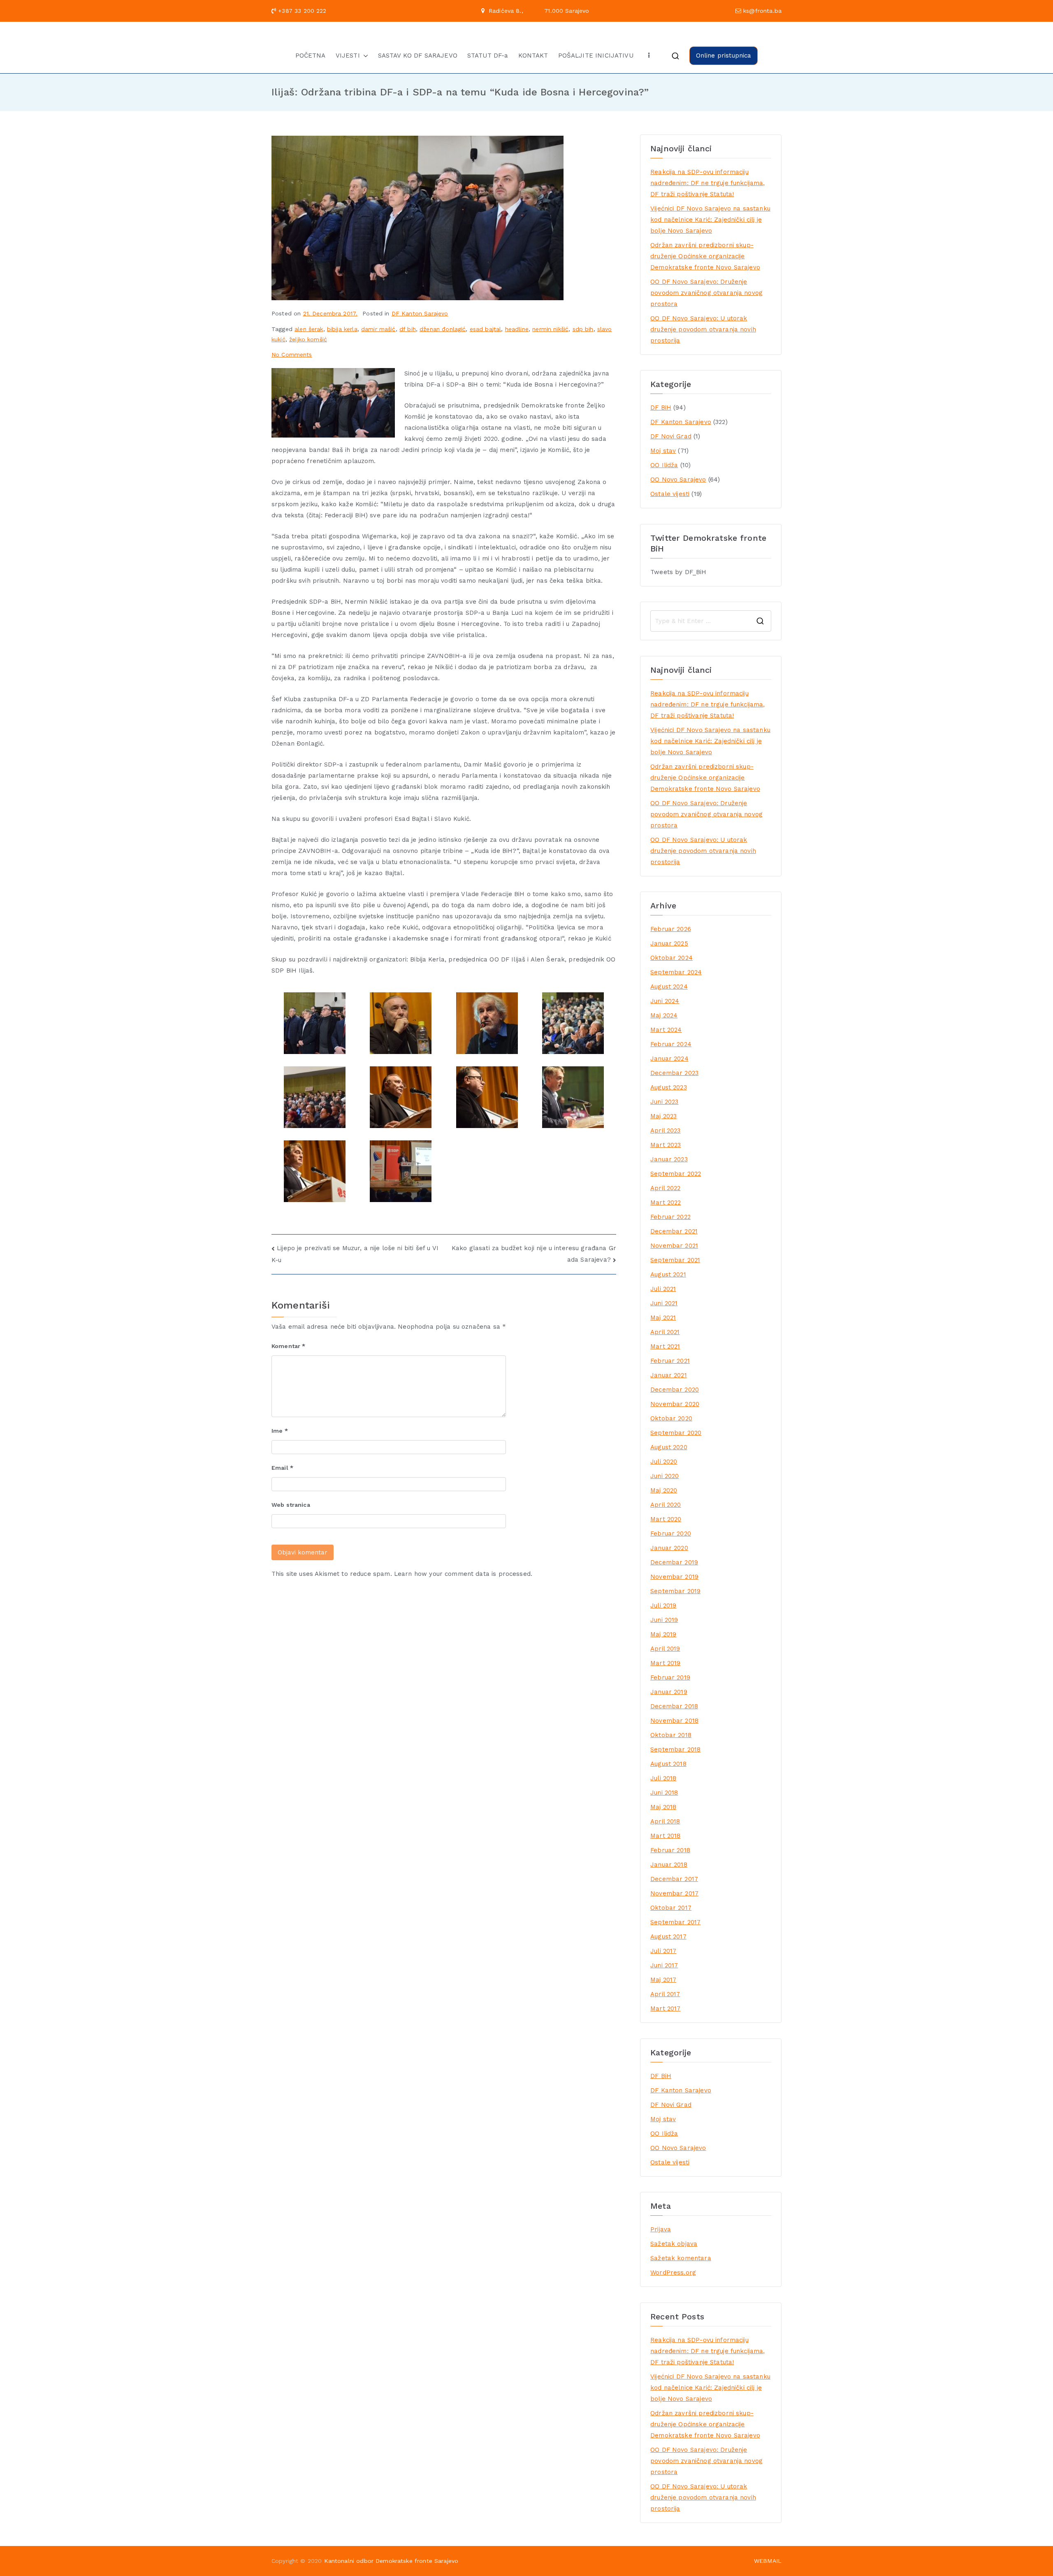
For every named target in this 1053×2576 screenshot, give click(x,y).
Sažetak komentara (681, 2258)
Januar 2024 (669, 1059)
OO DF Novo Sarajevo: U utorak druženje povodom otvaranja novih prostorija (703, 329)
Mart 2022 (666, 1202)
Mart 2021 (665, 1346)
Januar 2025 (669, 943)
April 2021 (665, 1332)
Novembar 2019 (674, 1577)
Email (282, 1468)
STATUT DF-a (488, 56)
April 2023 (666, 1130)
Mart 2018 (665, 1836)
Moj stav (663, 451)
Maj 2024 (664, 1015)
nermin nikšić (550, 329)
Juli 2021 (663, 1289)
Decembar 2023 (674, 1073)
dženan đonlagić (443, 329)
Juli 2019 (663, 1605)
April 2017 (665, 1994)
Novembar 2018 (674, 1721)
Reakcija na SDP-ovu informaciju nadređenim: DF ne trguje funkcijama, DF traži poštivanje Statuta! (707, 183)
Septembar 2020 (676, 1433)
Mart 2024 (666, 1030)
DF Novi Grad (671, 436)
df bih (408, 329)
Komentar (289, 1346)
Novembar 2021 (674, 1246)
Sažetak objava (674, 2244)
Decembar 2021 (674, 1231)
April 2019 (665, 1649)
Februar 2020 (671, 1534)
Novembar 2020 (675, 1404)
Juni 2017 (664, 1965)
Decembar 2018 (674, 1706)
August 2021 (668, 1274)
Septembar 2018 (675, 1749)
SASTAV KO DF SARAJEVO (418, 56)
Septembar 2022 (676, 1174)
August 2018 (668, 1764)
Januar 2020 (669, 1548)
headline (517, 329)
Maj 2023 (663, 1116)
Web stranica (291, 1505)
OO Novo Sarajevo (678, 480)
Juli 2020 (664, 1462)
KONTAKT (533, 56)
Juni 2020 (665, 1476)
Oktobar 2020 (671, 1418)
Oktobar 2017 (671, 1908)
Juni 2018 (664, 1793)
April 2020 (666, 1505)
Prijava (661, 2229)
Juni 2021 (664, 1303)
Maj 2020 (664, 1490)
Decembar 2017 (674, 1879)
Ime (280, 1431)
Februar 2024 (671, 1044)
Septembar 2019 (675, 1591)
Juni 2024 (665, 1001)
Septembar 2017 (675, 1922)
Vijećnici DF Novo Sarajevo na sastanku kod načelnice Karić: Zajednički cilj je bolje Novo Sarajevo (710, 220)
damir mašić (378, 329)
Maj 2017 (663, 1980)
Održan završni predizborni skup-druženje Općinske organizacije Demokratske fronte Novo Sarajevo (705, 256)
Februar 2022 (670, 1217)
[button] (364, 56)
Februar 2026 (671, 929)
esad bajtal (486, 329)
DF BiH (661, 408)
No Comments (292, 354)
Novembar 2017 (674, 1893)
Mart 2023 (666, 1145)
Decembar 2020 (675, 1390)
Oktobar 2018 (671, 1735)
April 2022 (666, 1188)
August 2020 (669, 1447)
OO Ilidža (664, 465)
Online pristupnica (724, 56)
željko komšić (308, 339)
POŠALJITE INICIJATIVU (596, 56)
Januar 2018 (669, 1865)
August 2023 (669, 1087)
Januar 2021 (669, 1375)
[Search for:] (711, 621)
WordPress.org (673, 2273)
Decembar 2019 (674, 1562)
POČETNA (311, 56)
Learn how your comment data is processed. (463, 1574)
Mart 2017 (665, 2008)
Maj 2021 (663, 1318)
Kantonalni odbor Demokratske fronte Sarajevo (391, 2561)
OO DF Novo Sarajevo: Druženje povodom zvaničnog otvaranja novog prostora (706, 293)
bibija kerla (342, 329)
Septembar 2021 (675, 1260)
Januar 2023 (669, 1159)
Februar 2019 (670, 1677)
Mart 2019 (665, 1663)
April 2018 (665, 1821)
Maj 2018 (663, 1807)
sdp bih (583, 329)
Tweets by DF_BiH (678, 572)
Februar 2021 (670, 1361)
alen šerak (309, 329)
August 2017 (668, 1937)
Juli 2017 (663, 1951)
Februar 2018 (670, 1850)
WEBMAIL (768, 2561)
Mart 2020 (666, 1519)
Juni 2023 (664, 1102)
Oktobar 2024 (671, 958)
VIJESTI (348, 56)
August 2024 (669, 987)
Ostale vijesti (670, 494)
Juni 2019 (664, 1620)
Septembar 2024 (676, 972)
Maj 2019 (663, 1634)
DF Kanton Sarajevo (420, 313)
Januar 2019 (669, 1692)
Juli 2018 (663, 1778)
